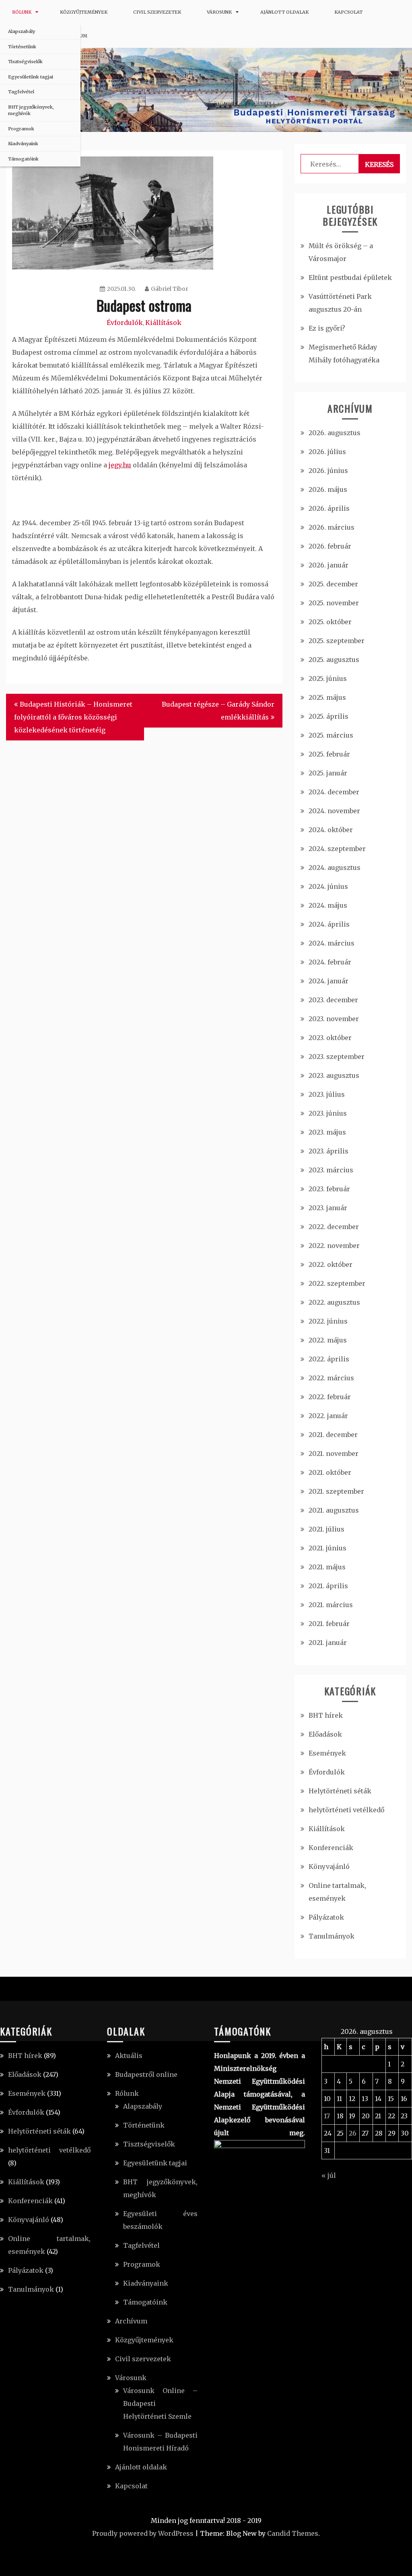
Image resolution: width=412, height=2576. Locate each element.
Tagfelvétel (21, 92)
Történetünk (22, 47)
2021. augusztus (334, 1510)
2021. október (330, 1472)
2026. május (328, 489)
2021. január (328, 1643)
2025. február (329, 754)
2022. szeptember (337, 1283)
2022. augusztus (334, 1302)
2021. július (327, 1529)
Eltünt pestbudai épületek (350, 278)
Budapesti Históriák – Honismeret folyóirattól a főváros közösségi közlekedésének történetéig (73, 717)
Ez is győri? (327, 328)
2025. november (334, 603)
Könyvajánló (329, 1867)
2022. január (328, 1416)
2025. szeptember (337, 641)
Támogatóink (23, 159)
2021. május (327, 1567)
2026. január (329, 565)
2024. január (329, 981)
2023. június (328, 1113)
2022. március (331, 1378)
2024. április (329, 924)
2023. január (328, 1208)
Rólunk (22, 12)
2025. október (330, 622)
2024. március (332, 943)
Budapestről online (146, 2074)
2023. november (334, 1019)
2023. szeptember (337, 1057)
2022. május (328, 1340)
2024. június (328, 886)
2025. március (331, 735)
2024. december (334, 792)
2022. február (330, 1397)
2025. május (327, 697)
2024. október (331, 830)
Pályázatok (326, 1917)
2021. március (331, 1605)
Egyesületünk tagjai (31, 77)
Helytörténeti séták (340, 1791)
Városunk (219, 12)
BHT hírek (326, 1715)
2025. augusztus (334, 660)
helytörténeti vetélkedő (346, 1810)
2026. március (332, 527)
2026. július (327, 452)
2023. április (329, 1151)
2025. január (328, 773)
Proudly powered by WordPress (143, 2533)
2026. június (328, 471)
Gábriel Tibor (170, 289)
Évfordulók (125, 323)
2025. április (329, 716)
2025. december (333, 584)
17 (327, 2116)
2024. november (334, 811)
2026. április (329, 508)
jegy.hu (120, 465)
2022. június (328, 1321)
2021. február (329, 1624)
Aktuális (129, 2056)
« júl (329, 2175)
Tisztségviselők (25, 62)
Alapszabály (22, 31)
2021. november (334, 1453)
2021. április (328, 1586)
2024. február (330, 962)
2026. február (330, 546)
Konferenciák (331, 1848)
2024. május (328, 905)
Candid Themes (293, 2533)
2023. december (333, 1000)
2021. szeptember (336, 1491)
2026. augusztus (335, 433)
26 (353, 2133)
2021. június (328, 1548)
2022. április (329, 1359)
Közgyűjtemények (84, 12)
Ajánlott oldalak (284, 12)
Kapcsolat (348, 12)
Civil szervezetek (157, 12)
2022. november (334, 1246)
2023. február (329, 1189)
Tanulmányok (332, 1936)
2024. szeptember (337, 849)
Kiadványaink (23, 144)
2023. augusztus (334, 1075)
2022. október (331, 1264)
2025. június (328, 678)
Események (327, 1753)
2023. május (327, 1132)
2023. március (331, 1170)
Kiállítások (163, 323)
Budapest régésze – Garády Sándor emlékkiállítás (218, 711)
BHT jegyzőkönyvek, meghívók (31, 110)
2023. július (327, 1094)
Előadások (325, 1734)
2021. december (333, 1435)
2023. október (330, 1038)
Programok (21, 129)
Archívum (131, 2321)
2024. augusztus (335, 868)
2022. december (334, 1227)
